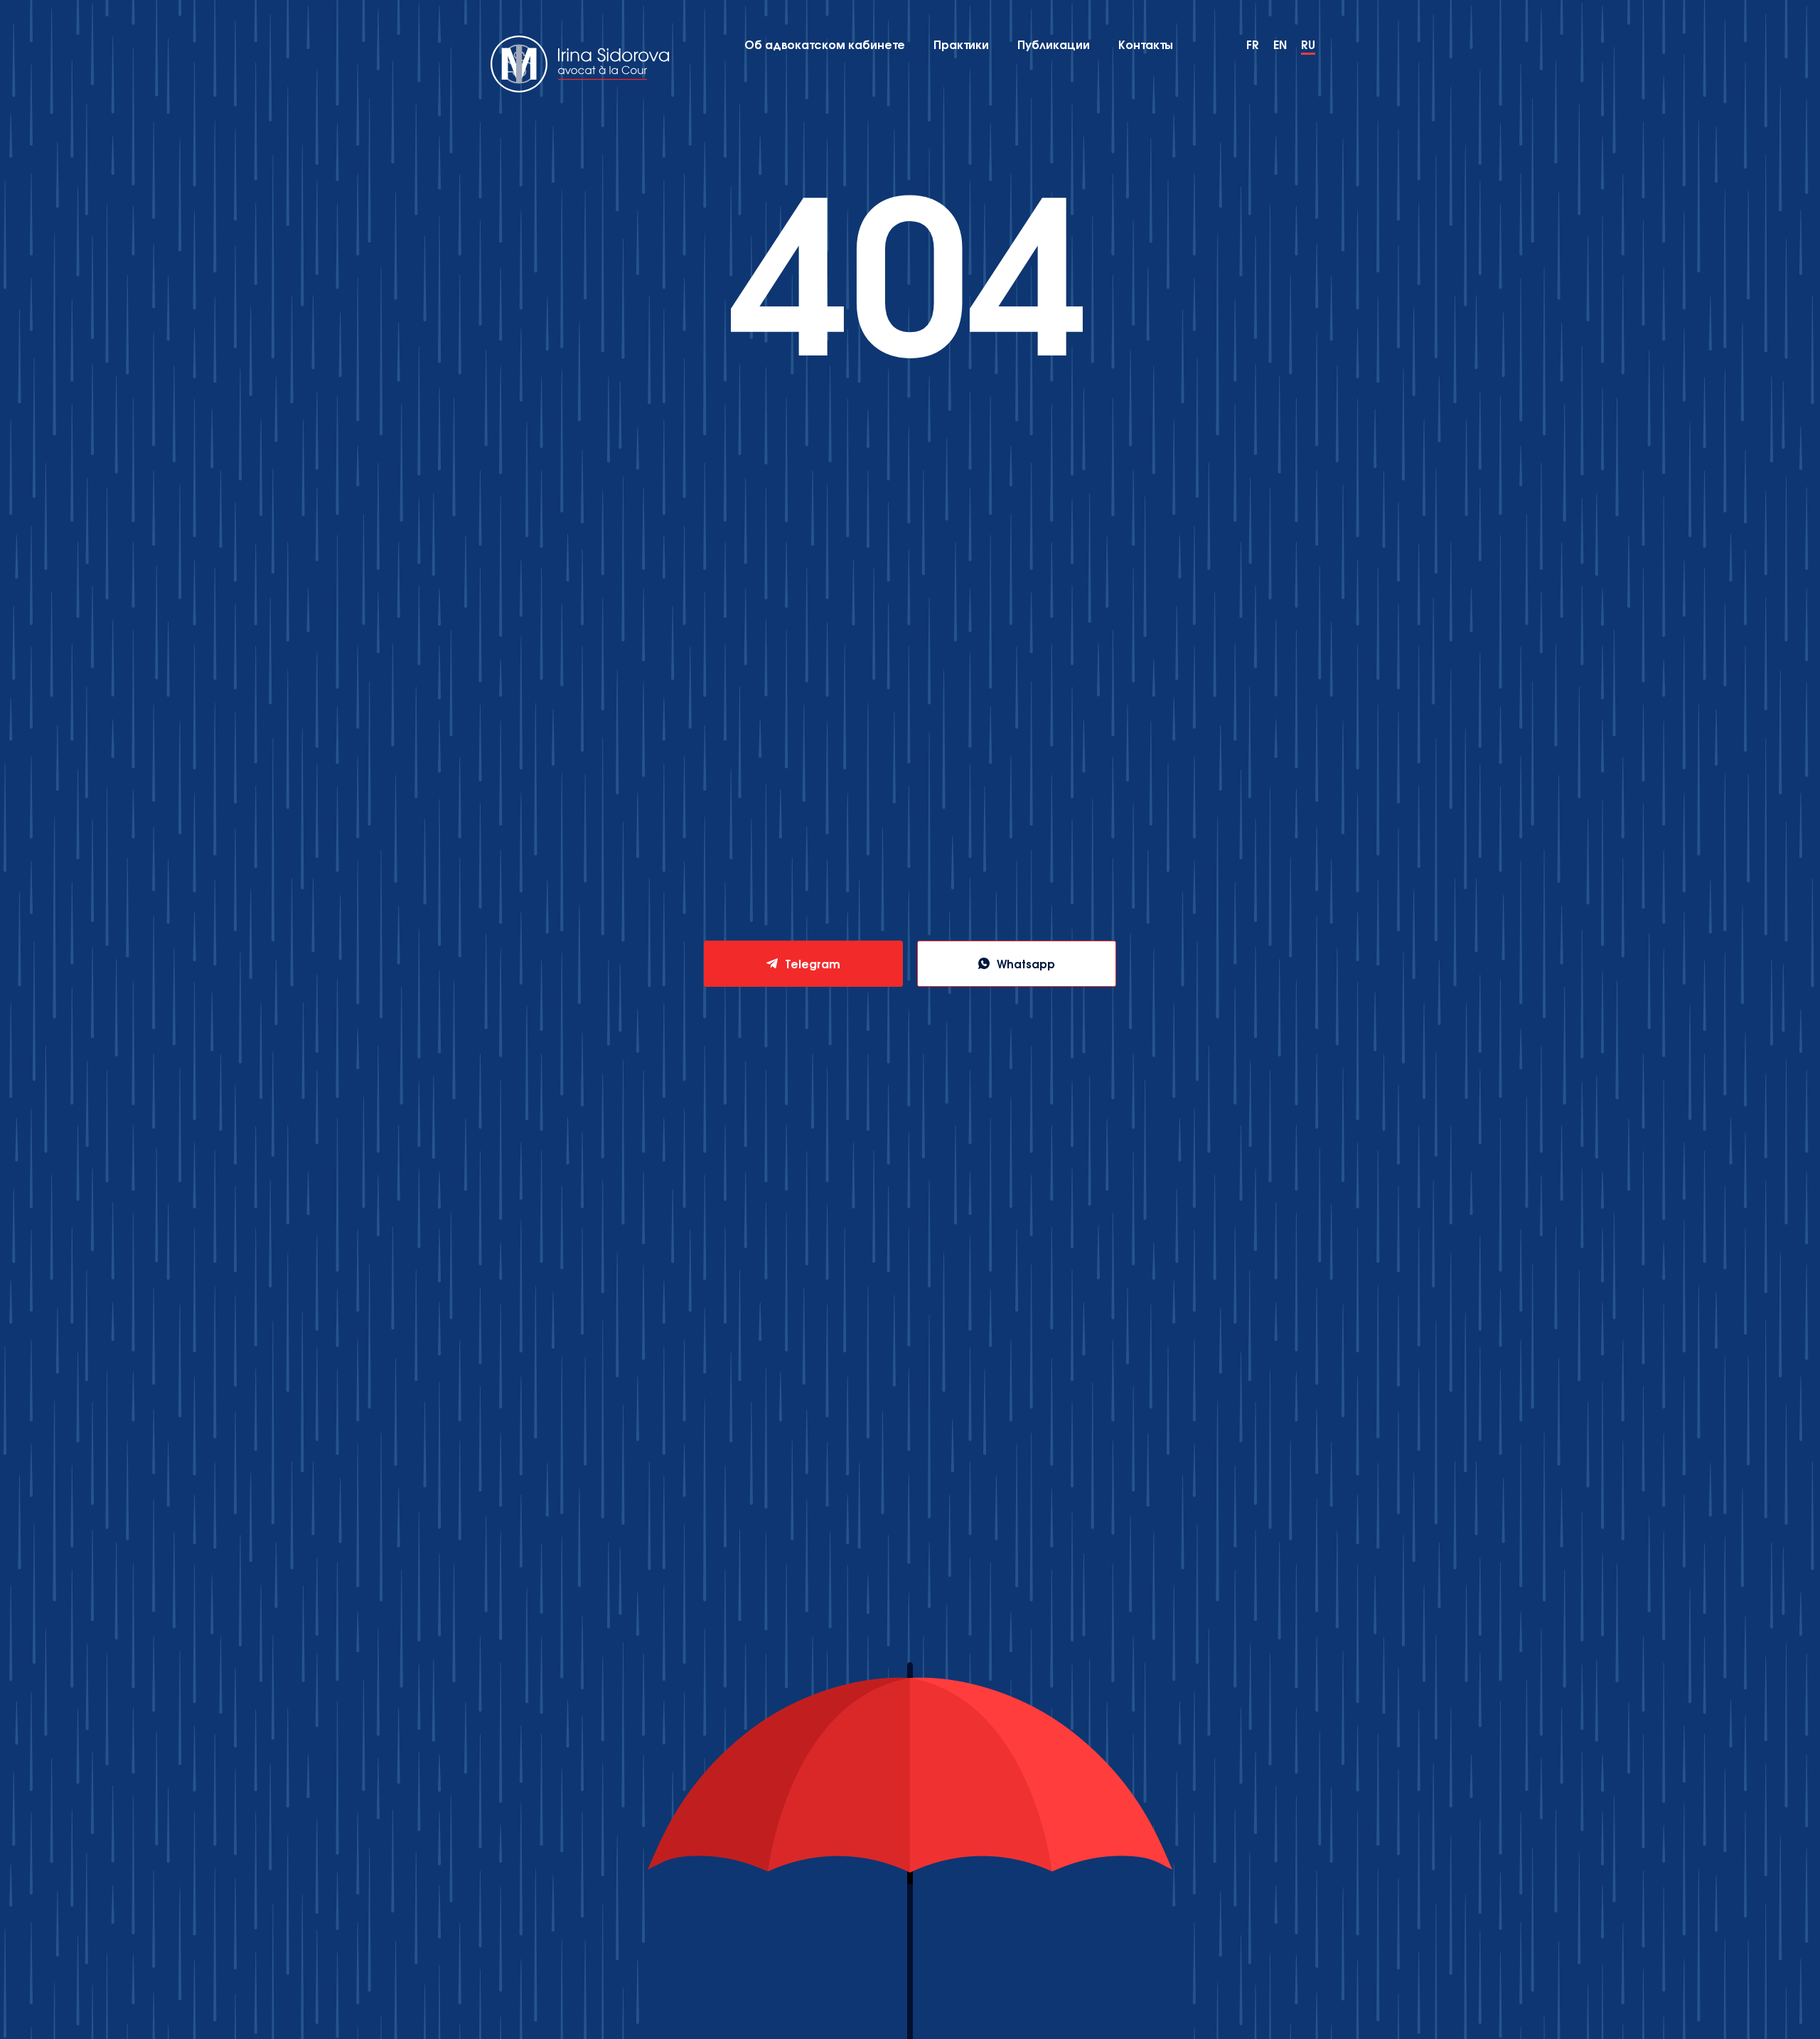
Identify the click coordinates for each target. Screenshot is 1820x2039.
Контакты (1145, 44)
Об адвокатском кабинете (825, 44)
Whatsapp (1026, 963)
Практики (961, 44)
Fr (1253, 44)
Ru (1308, 44)
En (1280, 44)
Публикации (1054, 44)
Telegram (813, 963)
